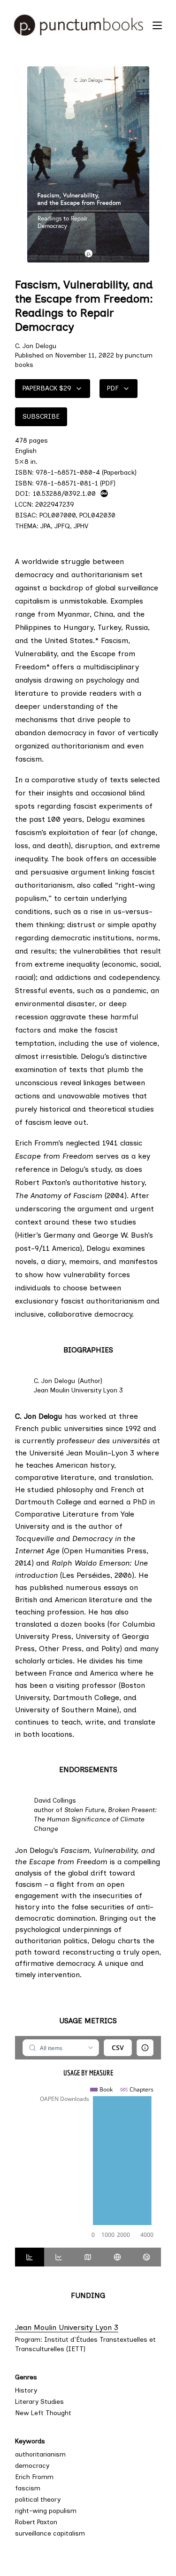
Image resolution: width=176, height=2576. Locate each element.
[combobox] (61, 2048)
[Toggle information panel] (145, 2048)
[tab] (30, 2257)
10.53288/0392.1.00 (64, 493)
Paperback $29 (47, 388)
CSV (118, 2047)
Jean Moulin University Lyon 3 (88, 2327)
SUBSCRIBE (41, 417)
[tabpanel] (88, 2142)
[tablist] (88, 2257)
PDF (113, 388)
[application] (88, 2163)
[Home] (79, 25)
